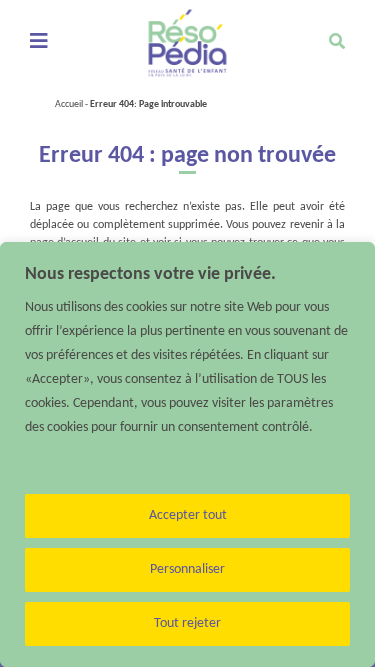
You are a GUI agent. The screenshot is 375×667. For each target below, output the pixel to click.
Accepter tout (188, 515)
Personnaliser (187, 569)
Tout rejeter (187, 623)
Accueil (69, 104)
